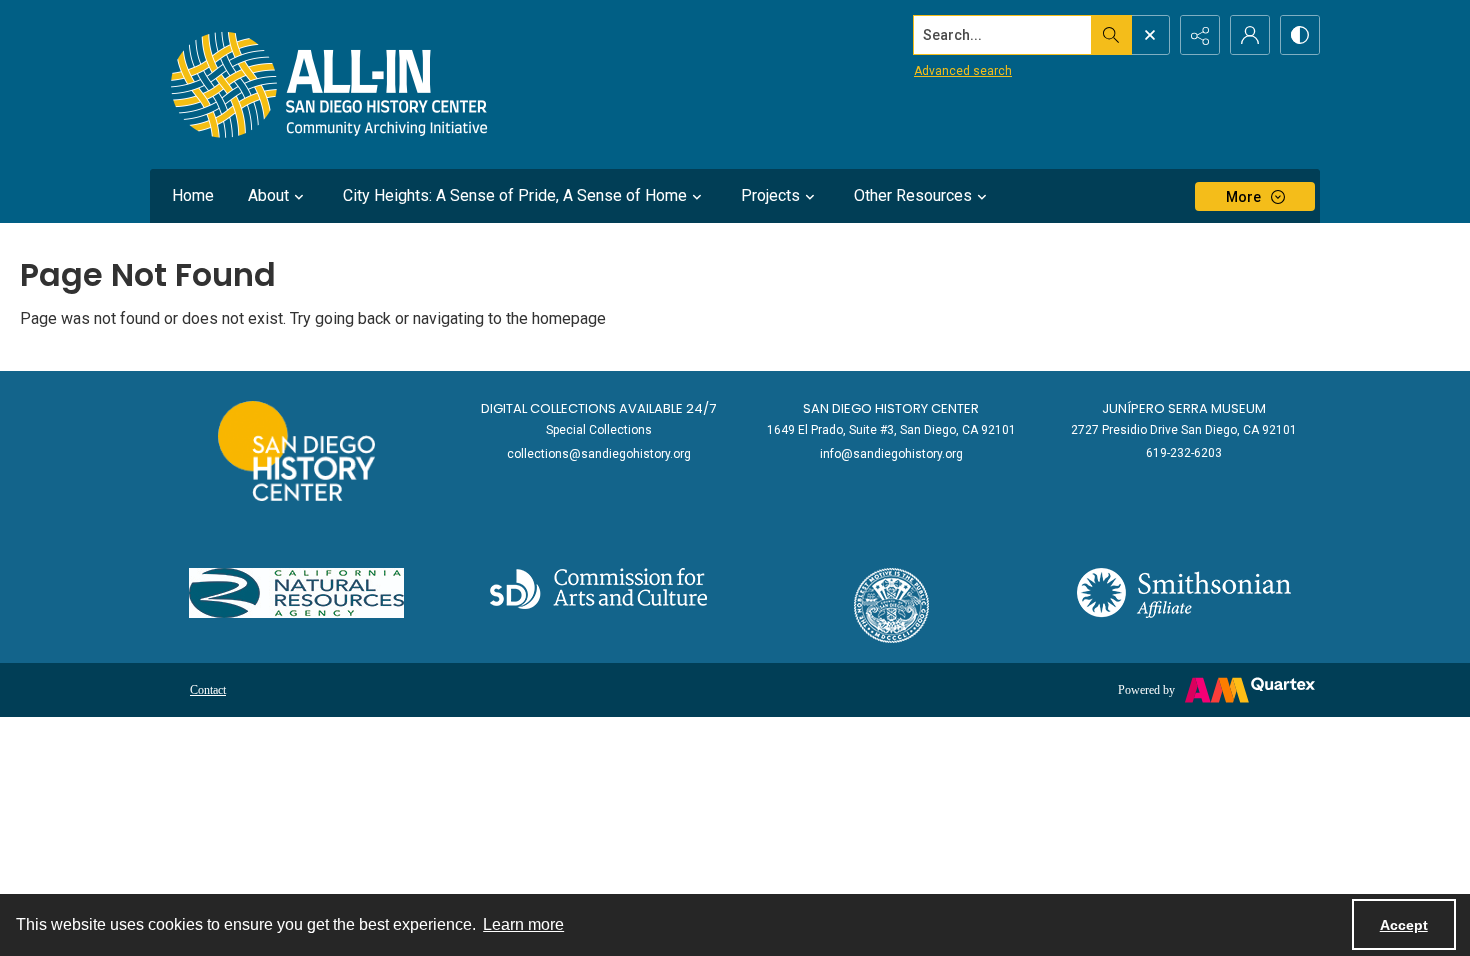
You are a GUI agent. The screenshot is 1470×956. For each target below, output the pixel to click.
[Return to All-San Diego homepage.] (329, 84)
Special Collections (599, 430)
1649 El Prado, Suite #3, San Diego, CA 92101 (891, 430)
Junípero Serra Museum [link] (1184, 408)
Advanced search (963, 71)
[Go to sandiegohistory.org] (296, 451)
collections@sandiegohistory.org (599, 454)
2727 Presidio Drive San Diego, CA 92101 (1184, 430)
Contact (208, 690)
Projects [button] (770, 195)
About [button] (268, 195)
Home (193, 195)
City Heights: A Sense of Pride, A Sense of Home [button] (515, 195)
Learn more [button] (523, 924)
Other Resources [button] (913, 195)
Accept (1404, 925)
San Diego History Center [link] (891, 408)
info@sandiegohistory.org (891, 454)
